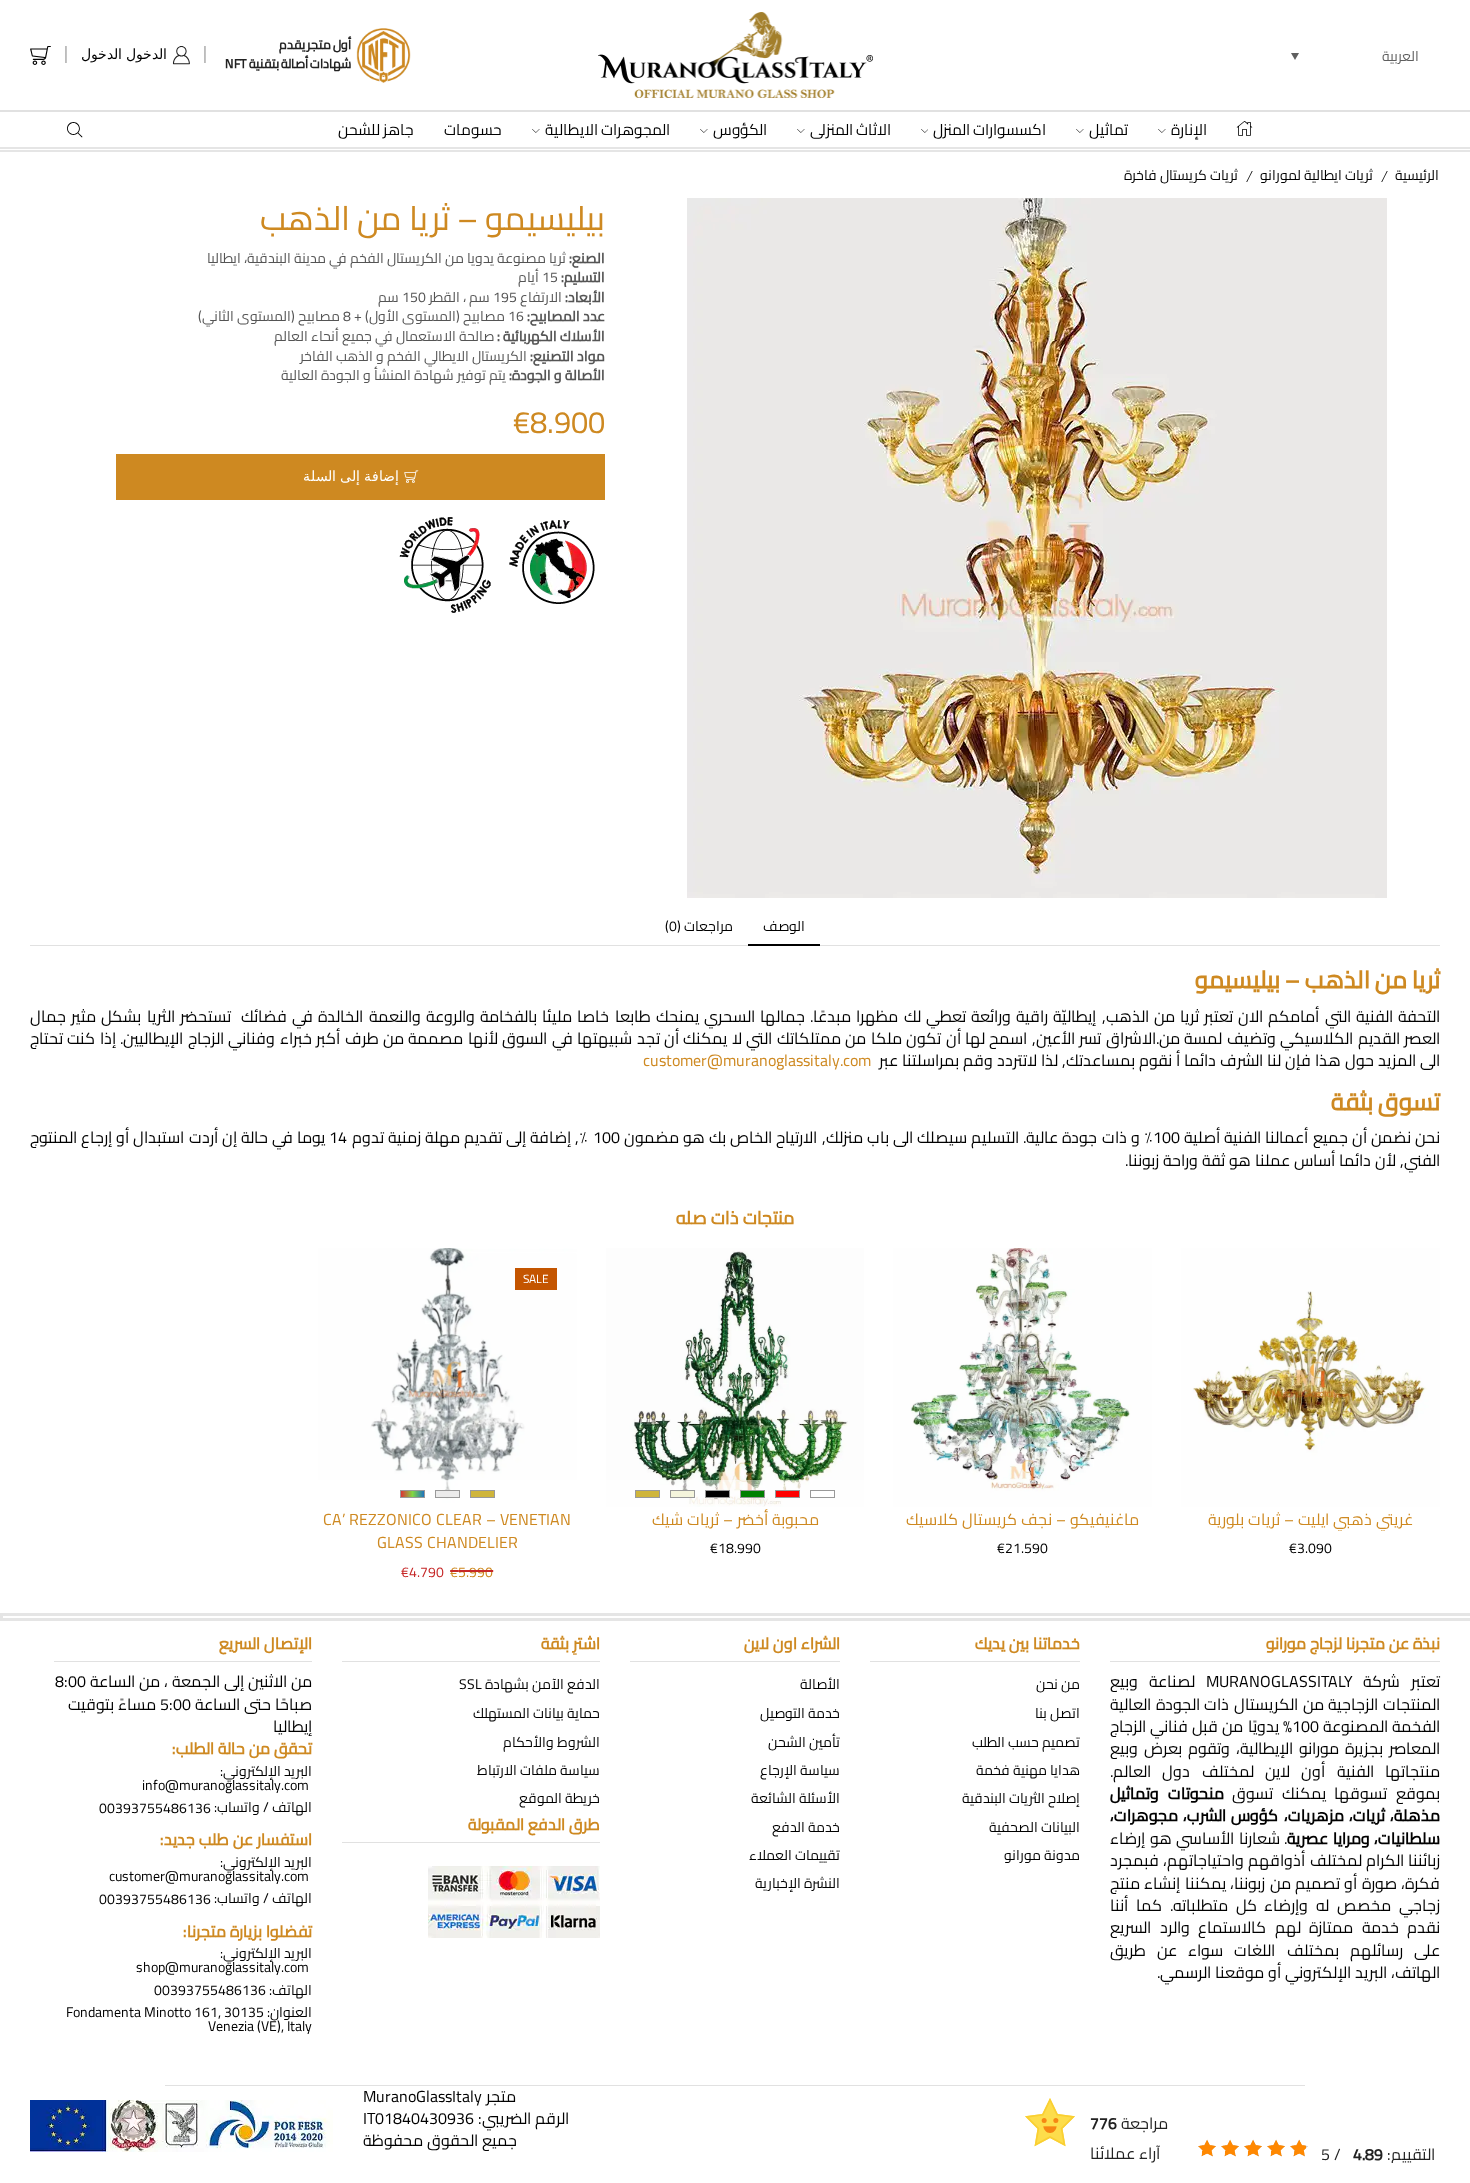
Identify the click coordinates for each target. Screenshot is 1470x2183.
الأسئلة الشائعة (795, 1798)
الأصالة (820, 1684)
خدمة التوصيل (800, 1713)
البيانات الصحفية (1034, 1826)
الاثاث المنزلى (850, 130)
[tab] (784, 927)
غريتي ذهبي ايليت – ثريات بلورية (1310, 1520)
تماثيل (1108, 130)
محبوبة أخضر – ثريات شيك (735, 1520)
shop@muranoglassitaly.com (222, 1967)
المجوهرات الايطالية (607, 130)
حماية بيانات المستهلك (536, 1713)
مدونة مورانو (1042, 1855)
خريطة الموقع (559, 1798)
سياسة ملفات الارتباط (538, 1769)
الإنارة (1189, 130)
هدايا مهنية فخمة (1028, 1769)
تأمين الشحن (804, 1741)
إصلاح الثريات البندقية (1021, 1798)
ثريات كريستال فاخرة (1181, 175)
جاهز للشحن (376, 130)
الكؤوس (740, 130)
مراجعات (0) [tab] (699, 926)
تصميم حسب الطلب (1026, 1741)
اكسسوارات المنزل (989, 130)
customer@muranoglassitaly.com (757, 1060)
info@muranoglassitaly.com (225, 1785)
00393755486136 (155, 1807)
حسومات (473, 130)
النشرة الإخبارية (797, 1883)
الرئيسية (1417, 175)
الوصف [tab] (784, 926)
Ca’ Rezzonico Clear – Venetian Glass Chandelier (447, 1532)
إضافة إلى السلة (351, 476)
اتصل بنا (1057, 1713)
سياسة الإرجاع (800, 1769)
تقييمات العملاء (794, 1855)
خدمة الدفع (806, 1826)
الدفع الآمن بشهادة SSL (529, 1684)
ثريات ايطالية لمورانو (1316, 175)
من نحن (1058, 1684)
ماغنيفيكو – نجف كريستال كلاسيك (1022, 1520)
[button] (1355, 55)
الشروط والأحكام (551, 1741)
